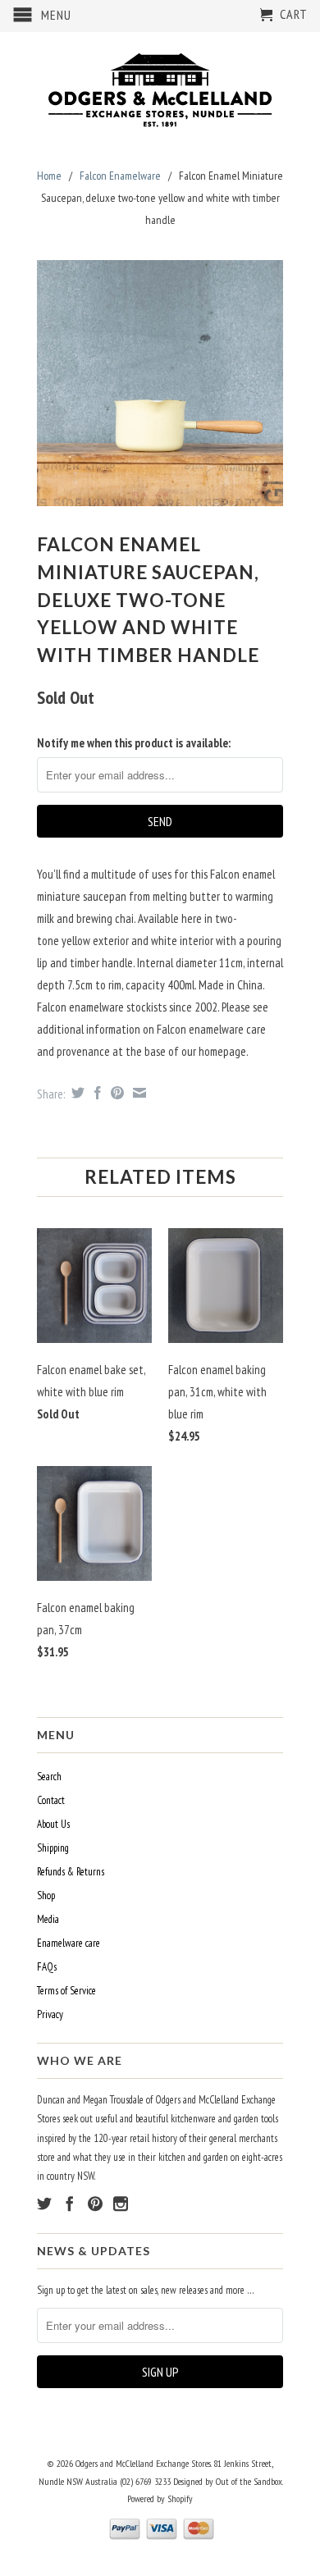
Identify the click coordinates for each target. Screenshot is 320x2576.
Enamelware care (69, 1943)
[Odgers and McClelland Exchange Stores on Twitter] (44, 2204)
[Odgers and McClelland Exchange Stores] (160, 86)
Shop (46, 1895)
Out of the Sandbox (249, 2481)
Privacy (50, 2014)
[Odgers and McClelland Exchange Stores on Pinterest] (95, 2204)
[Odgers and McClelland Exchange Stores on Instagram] (121, 2204)
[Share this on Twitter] (76, 1093)
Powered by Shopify (160, 2498)
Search (49, 1777)
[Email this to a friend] (137, 1093)
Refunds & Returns (71, 1872)
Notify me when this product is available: (134, 743)
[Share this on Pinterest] (115, 1093)
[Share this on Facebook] (96, 1093)
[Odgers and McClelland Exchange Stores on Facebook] (70, 2204)
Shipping (53, 1848)
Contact (51, 1800)
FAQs (47, 1967)
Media (48, 1919)
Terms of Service (66, 1991)
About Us (53, 1824)
